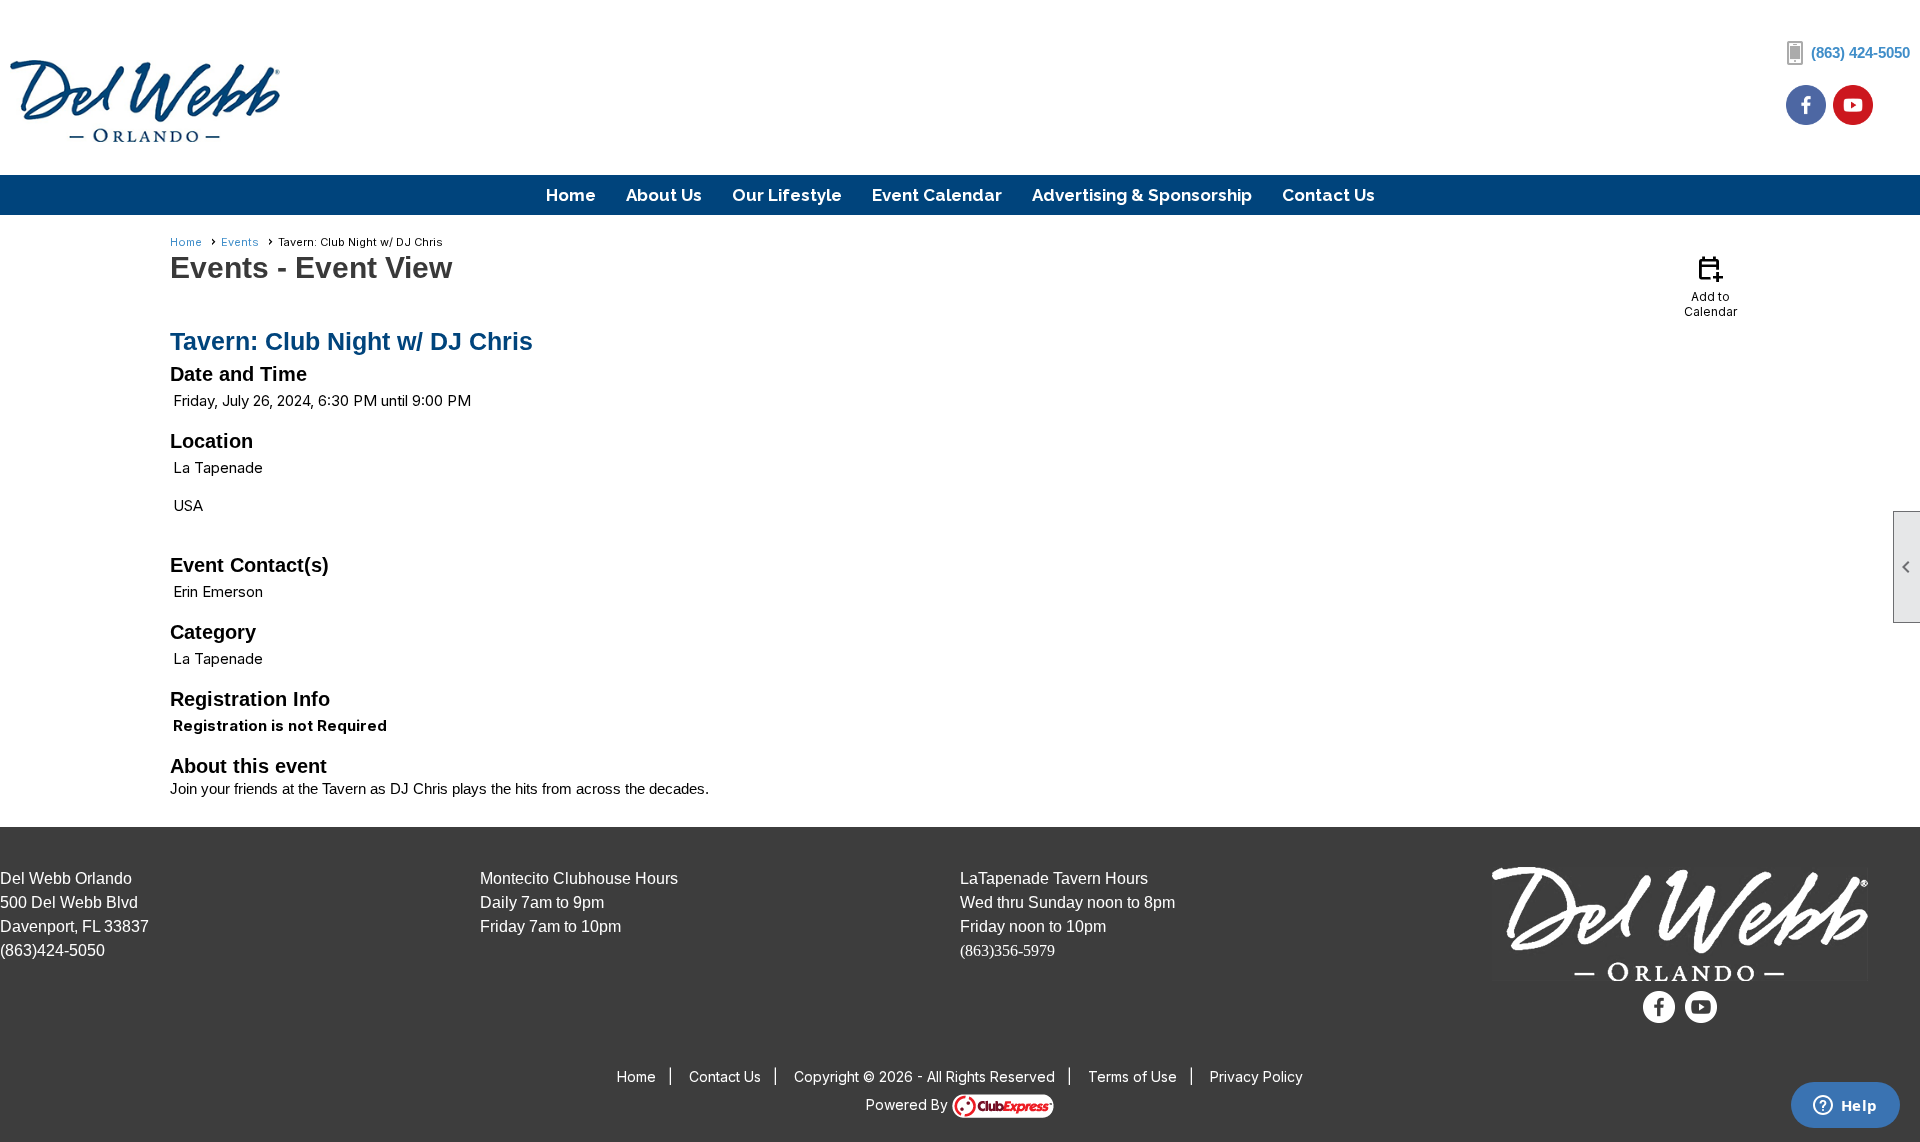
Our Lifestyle (787, 195)
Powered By (909, 1104)
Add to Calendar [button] (1710, 285)
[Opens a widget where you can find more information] (1845, 1107)
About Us (664, 195)
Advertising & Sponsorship (1142, 195)
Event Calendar (937, 195)
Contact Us (1328, 195)
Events (240, 242)
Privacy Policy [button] (1256, 1076)
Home (571, 195)
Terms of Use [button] (1132, 1076)
